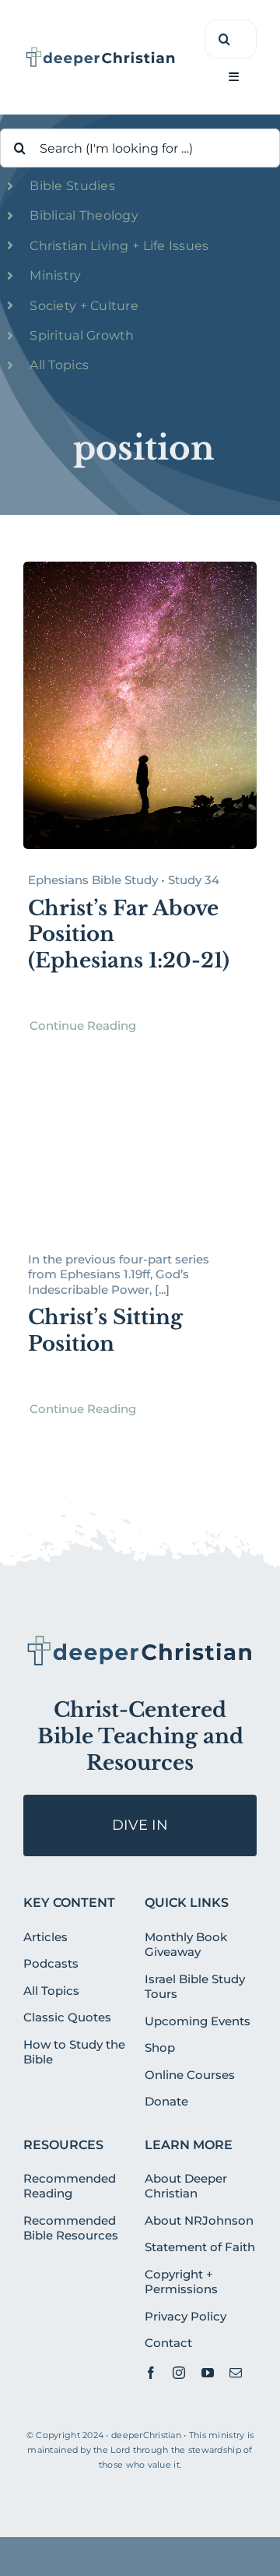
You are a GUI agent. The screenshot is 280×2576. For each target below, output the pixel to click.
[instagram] (179, 2373)
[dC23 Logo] (101, 52)
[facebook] (151, 2373)
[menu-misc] (140, 1640)
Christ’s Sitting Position (105, 1330)
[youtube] (208, 2373)
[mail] (236, 2373)
